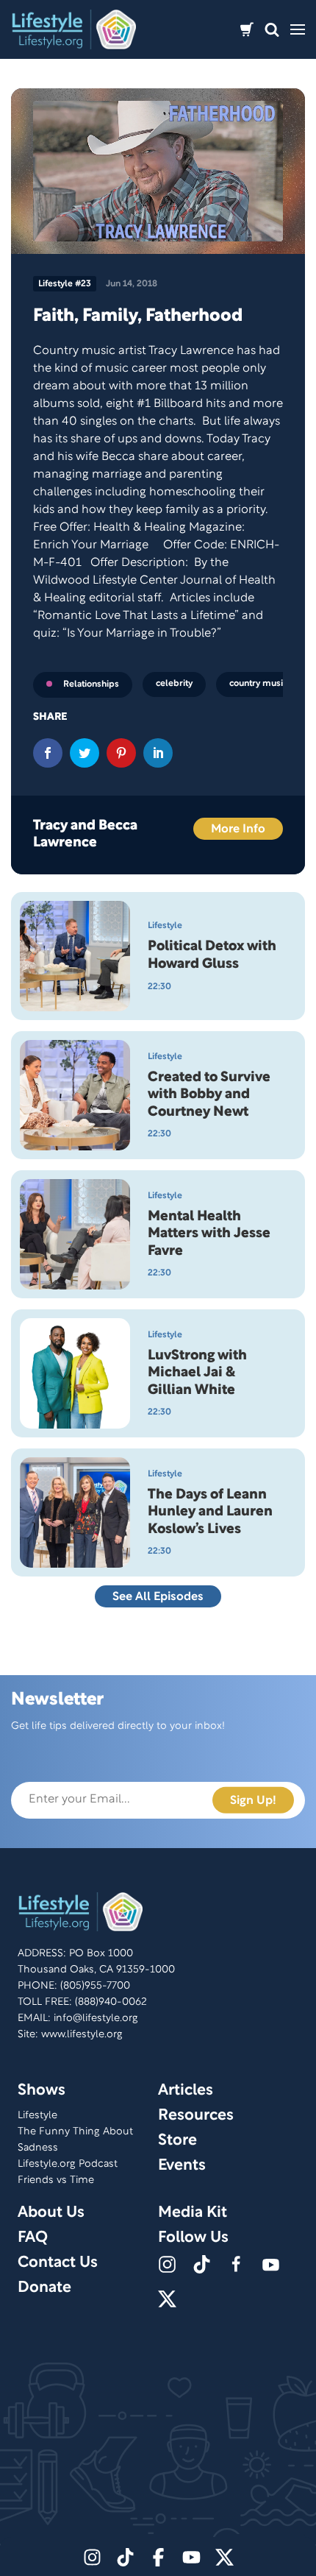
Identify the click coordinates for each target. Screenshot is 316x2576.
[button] (272, 30)
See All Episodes (158, 1597)
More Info (238, 829)
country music (258, 683)
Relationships (91, 684)
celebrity (174, 683)
